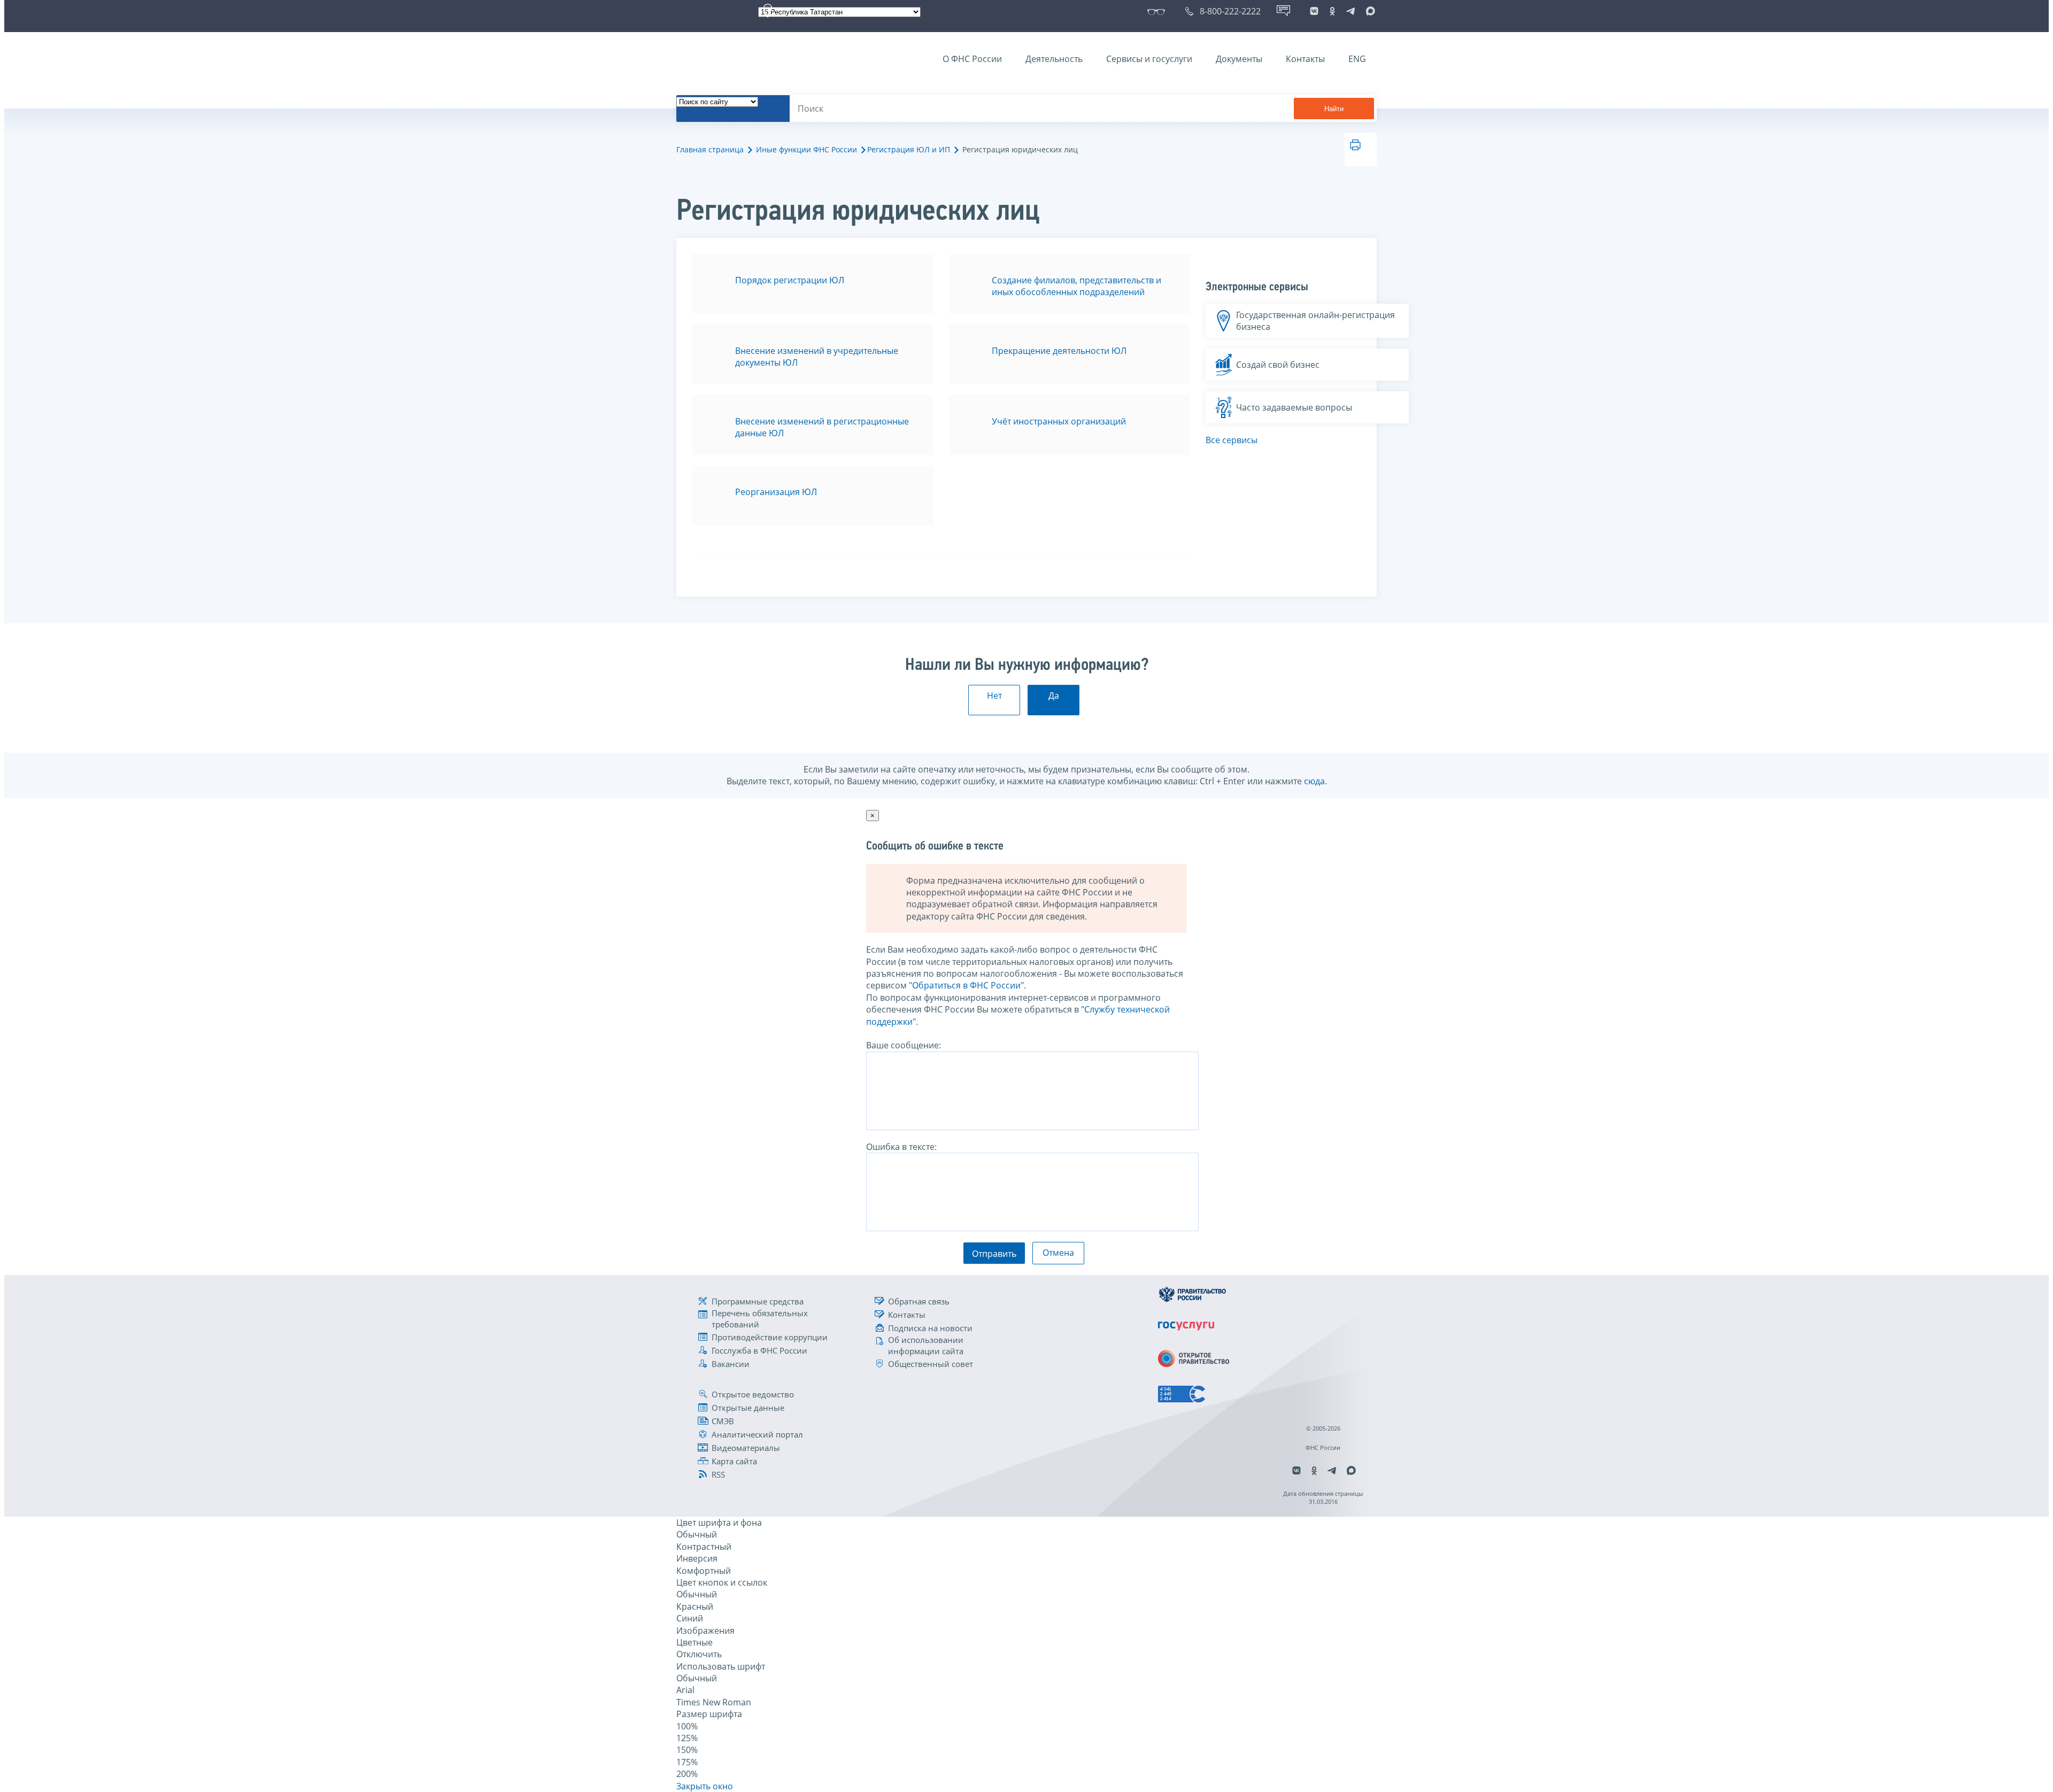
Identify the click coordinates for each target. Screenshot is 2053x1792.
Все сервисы (1232, 440)
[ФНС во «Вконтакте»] (1314, 11)
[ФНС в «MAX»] (1369, 11)
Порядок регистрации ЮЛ (790, 280)
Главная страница (710, 149)
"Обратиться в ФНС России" (966, 985)
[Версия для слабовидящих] (1158, 11)
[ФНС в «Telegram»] (1350, 11)
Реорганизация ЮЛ (776, 492)
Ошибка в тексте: (901, 1147)
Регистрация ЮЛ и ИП (909, 149)
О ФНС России (972, 59)
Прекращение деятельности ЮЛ (1059, 351)
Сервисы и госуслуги (1149, 59)
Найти (1334, 109)
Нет (994, 696)
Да (1054, 696)
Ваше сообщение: (904, 1045)
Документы (1239, 59)
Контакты (1305, 59)
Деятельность (1054, 59)
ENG (1357, 59)
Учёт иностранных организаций (1059, 421)
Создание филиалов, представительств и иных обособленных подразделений (1076, 286)
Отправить (994, 1254)
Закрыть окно (705, 1786)
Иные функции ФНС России (806, 149)
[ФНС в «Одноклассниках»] (1332, 11)
